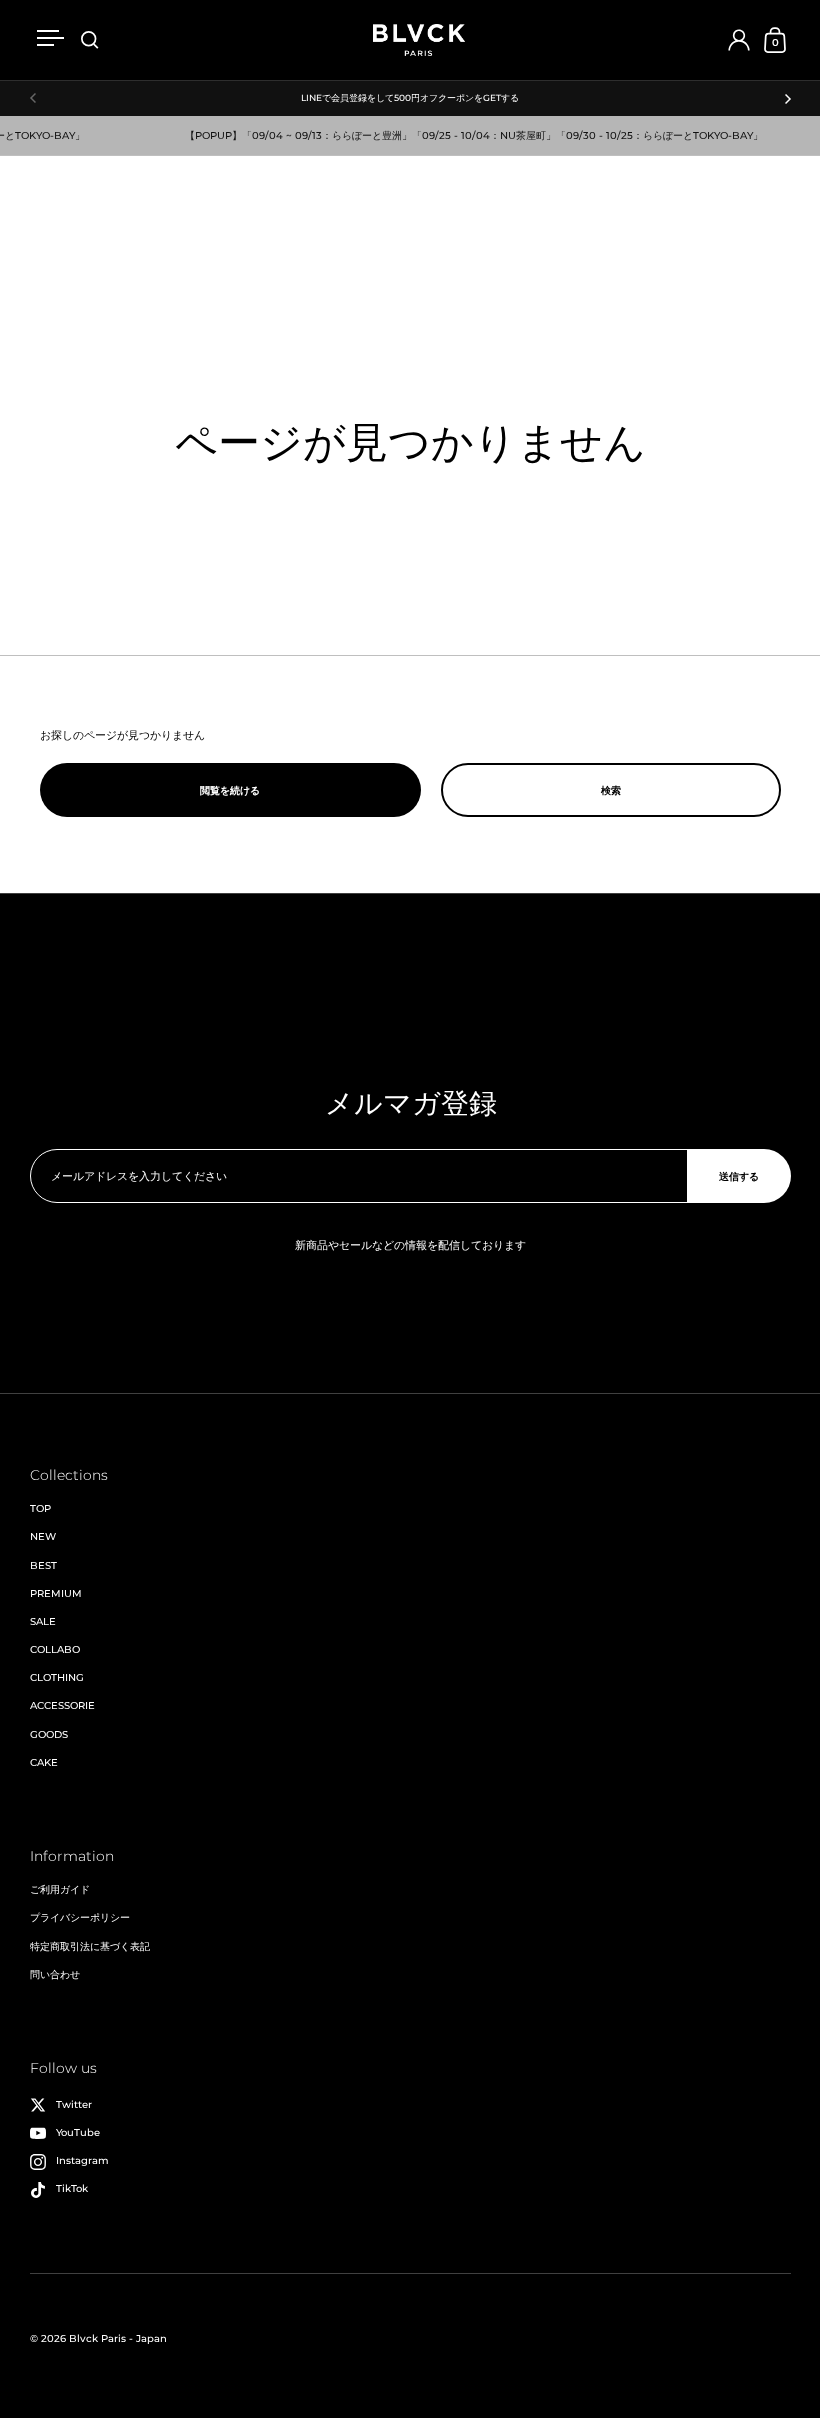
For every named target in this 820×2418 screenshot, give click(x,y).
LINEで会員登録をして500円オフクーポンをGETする (410, 98)
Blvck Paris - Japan (118, 2338)
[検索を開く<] (90, 40)
